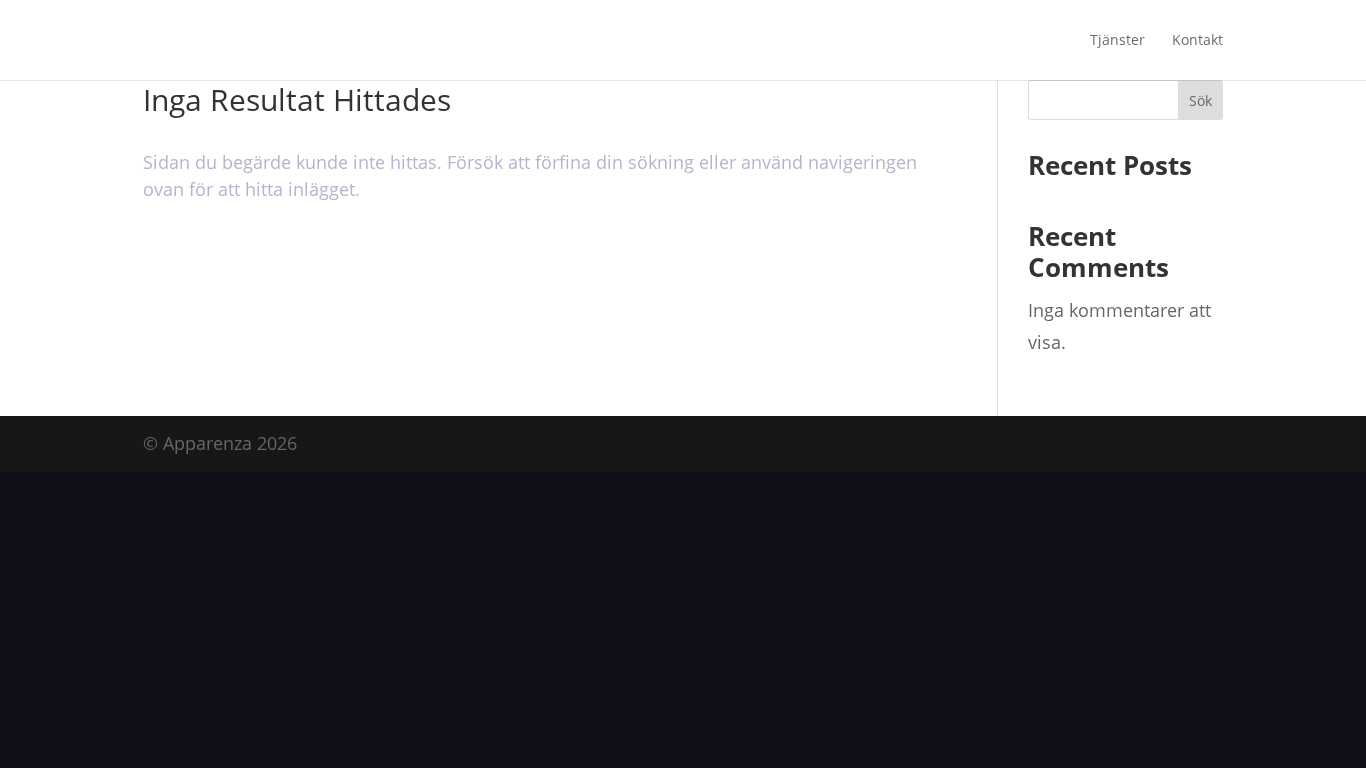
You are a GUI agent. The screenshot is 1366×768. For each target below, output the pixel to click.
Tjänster (1117, 41)
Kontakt (1197, 41)
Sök (1200, 100)
